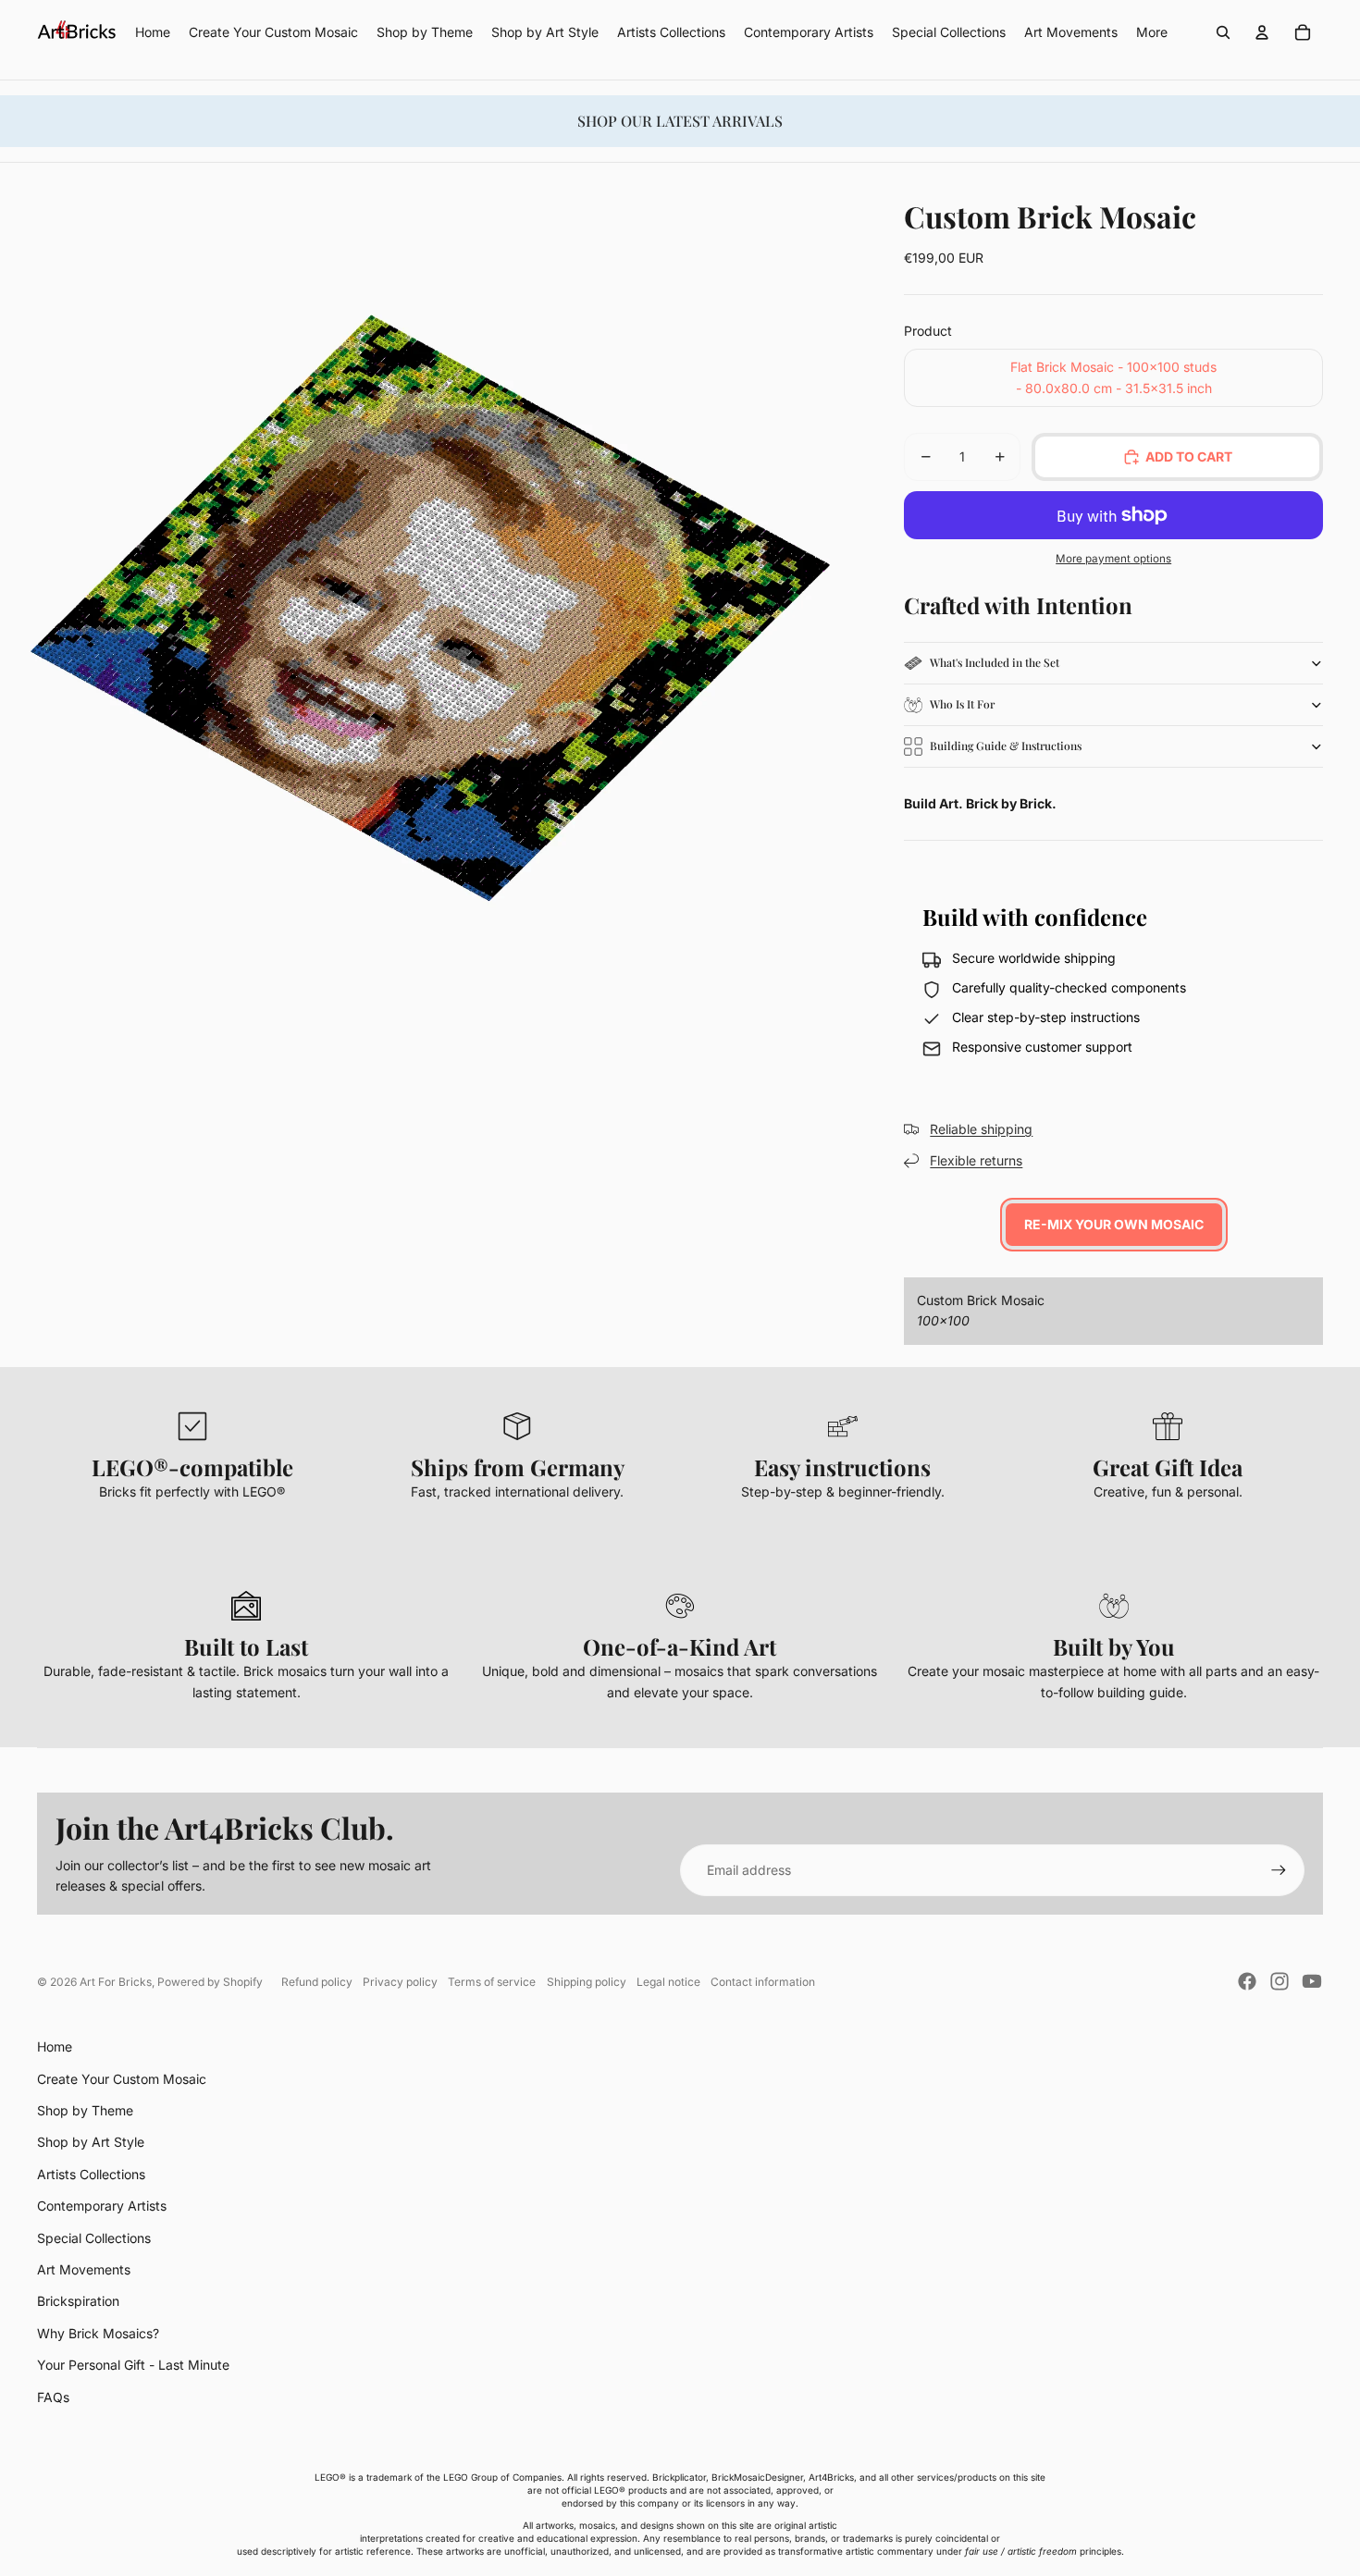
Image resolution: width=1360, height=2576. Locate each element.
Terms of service (492, 1982)
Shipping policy (587, 1982)
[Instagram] (1280, 1981)
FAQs (53, 2397)
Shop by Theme (85, 2110)
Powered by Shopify (210, 1982)
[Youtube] (1312, 1981)
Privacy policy (400, 1982)
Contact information (763, 1982)
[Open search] (1223, 32)
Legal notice (668, 1982)
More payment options (1113, 559)
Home (55, 2046)
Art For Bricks (116, 1982)
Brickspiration (78, 2301)
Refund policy (317, 1982)
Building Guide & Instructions (1006, 746)
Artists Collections (91, 2174)
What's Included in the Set (995, 662)
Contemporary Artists (102, 2206)
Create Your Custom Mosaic (122, 2079)
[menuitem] (1152, 32)
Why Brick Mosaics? (98, 2333)
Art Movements (84, 2269)
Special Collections (94, 2238)
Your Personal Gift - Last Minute (133, 2365)
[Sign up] (1279, 1870)
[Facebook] (1247, 1981)
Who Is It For (962, 704)
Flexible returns (976, 1160)
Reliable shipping (981, 1129)
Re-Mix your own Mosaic (1114, 1224)
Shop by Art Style (91, 2142)
